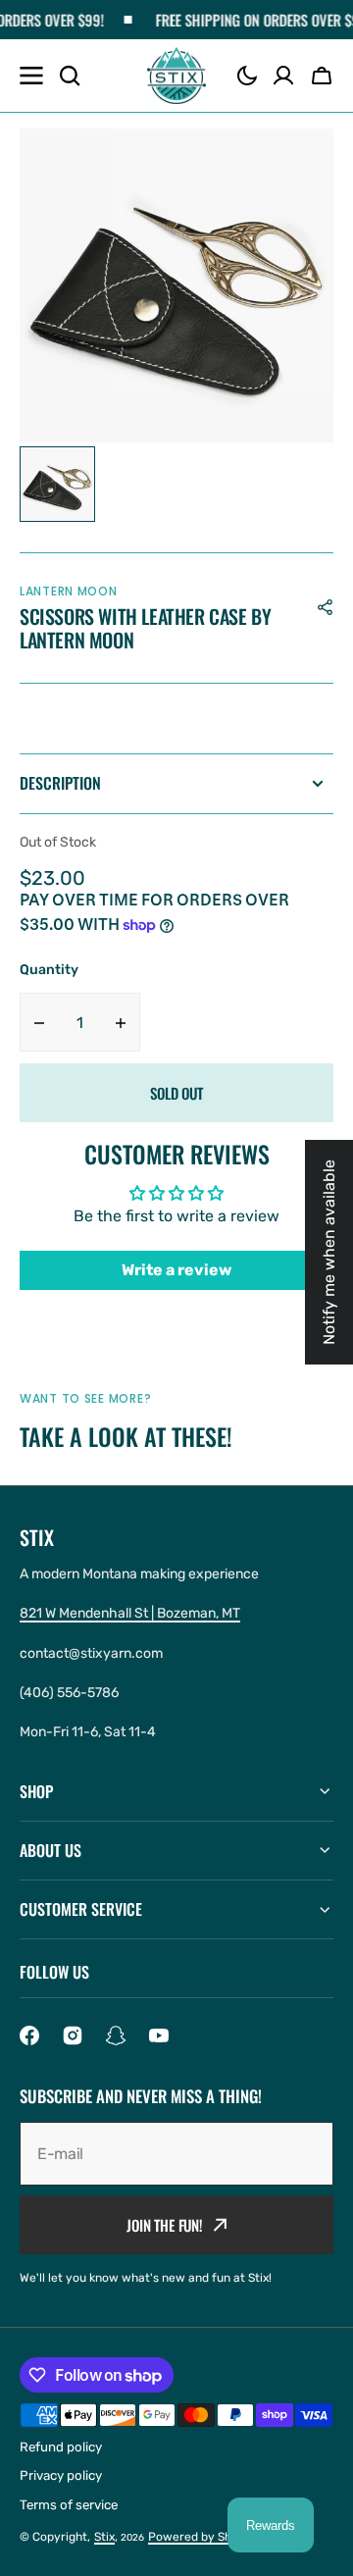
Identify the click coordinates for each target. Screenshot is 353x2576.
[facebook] (29, 2035)
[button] (247, 76)
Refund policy (61, 2447)
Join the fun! (165, 2225)
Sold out (176, 1093)
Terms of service (69, 2505)
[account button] (283, 76)
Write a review (176, 1270)
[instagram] (73, 2035)
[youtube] (159, 2035)
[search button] (70, 76)
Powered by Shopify (204, 2537)
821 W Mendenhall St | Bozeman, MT (130, 1613)
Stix (104, 2537)
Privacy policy (61, 2475)
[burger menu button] (31, 76)
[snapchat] (116, 2035)
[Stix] (176, 76)
